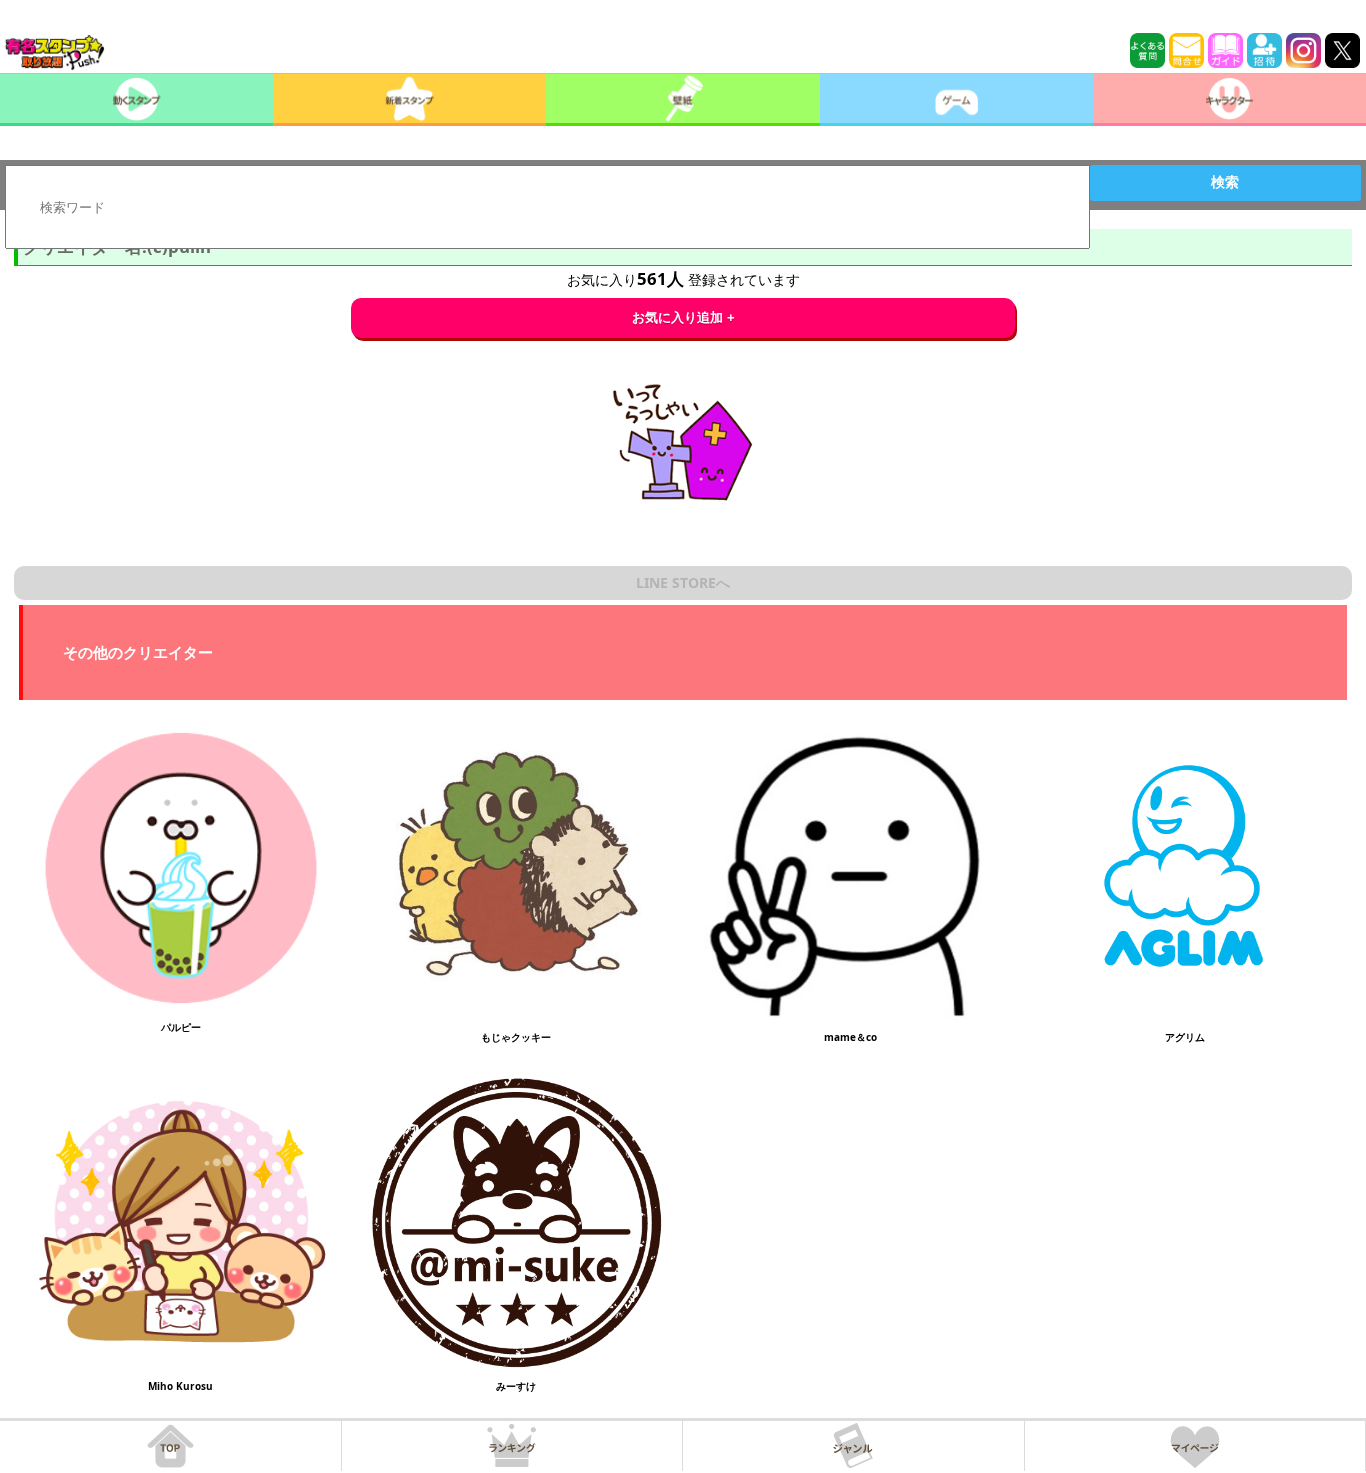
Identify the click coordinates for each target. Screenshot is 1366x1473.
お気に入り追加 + (683, 317)
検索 (1225, 182)
